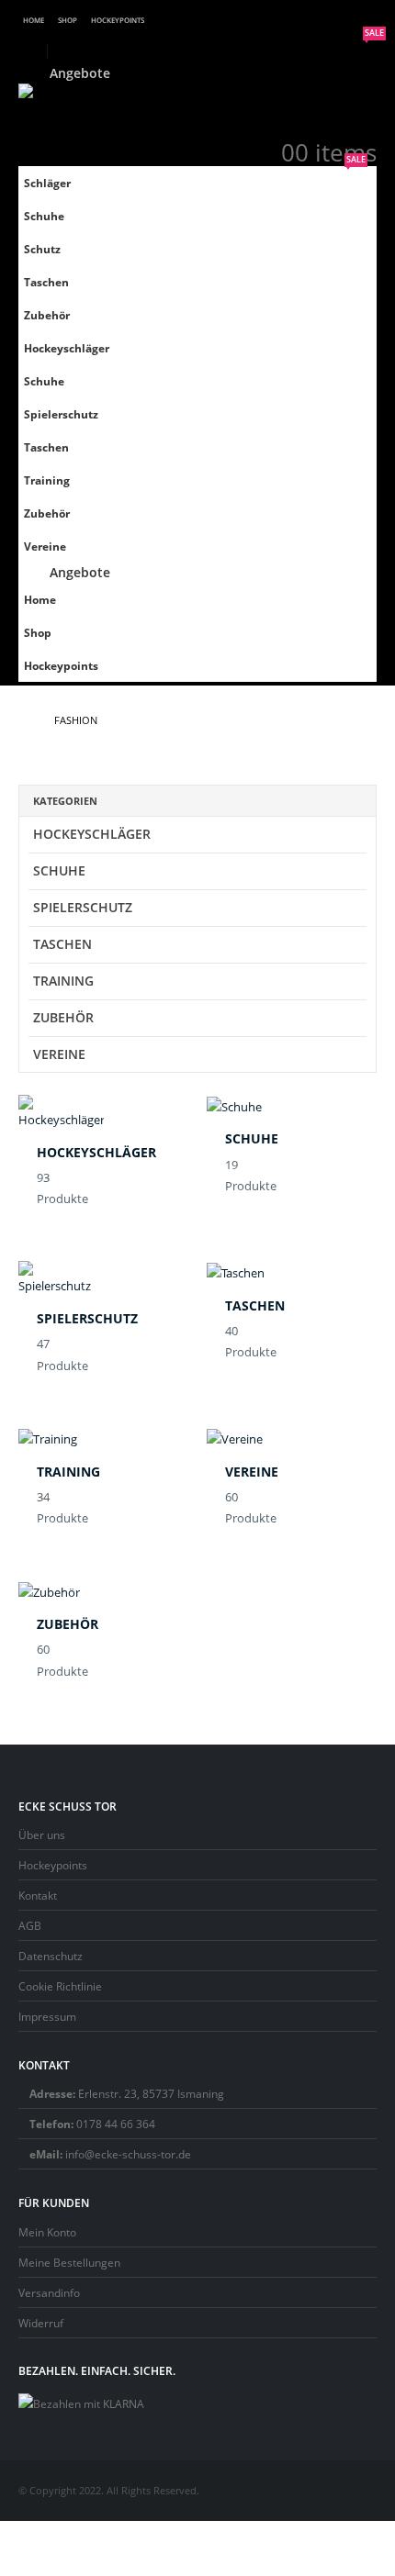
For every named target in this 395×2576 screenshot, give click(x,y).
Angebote (86, 73)
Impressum (47, 2016)
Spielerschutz (61, 414)
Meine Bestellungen (69, 2262)
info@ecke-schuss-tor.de (128, 2154)
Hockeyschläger (67, 348)
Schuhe (44, 216)
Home (34, 20)
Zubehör (47, 315)
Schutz (42, 249)
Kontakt (38, 1895)
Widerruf (41, 2323)
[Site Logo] (69, 101)
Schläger (47, 183)
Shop (68, 20)
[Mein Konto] (362, 130)
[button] (33, 51)
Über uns (42, 1834)
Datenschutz (51, 1956)
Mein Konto (47, 2232)
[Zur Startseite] (23, 720)
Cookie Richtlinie (60, 1986)
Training (47, 480)
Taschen (46, 282)
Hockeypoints (118, 20)
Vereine (45, 546)
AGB (30, 1925)
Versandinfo (49, 2292)
